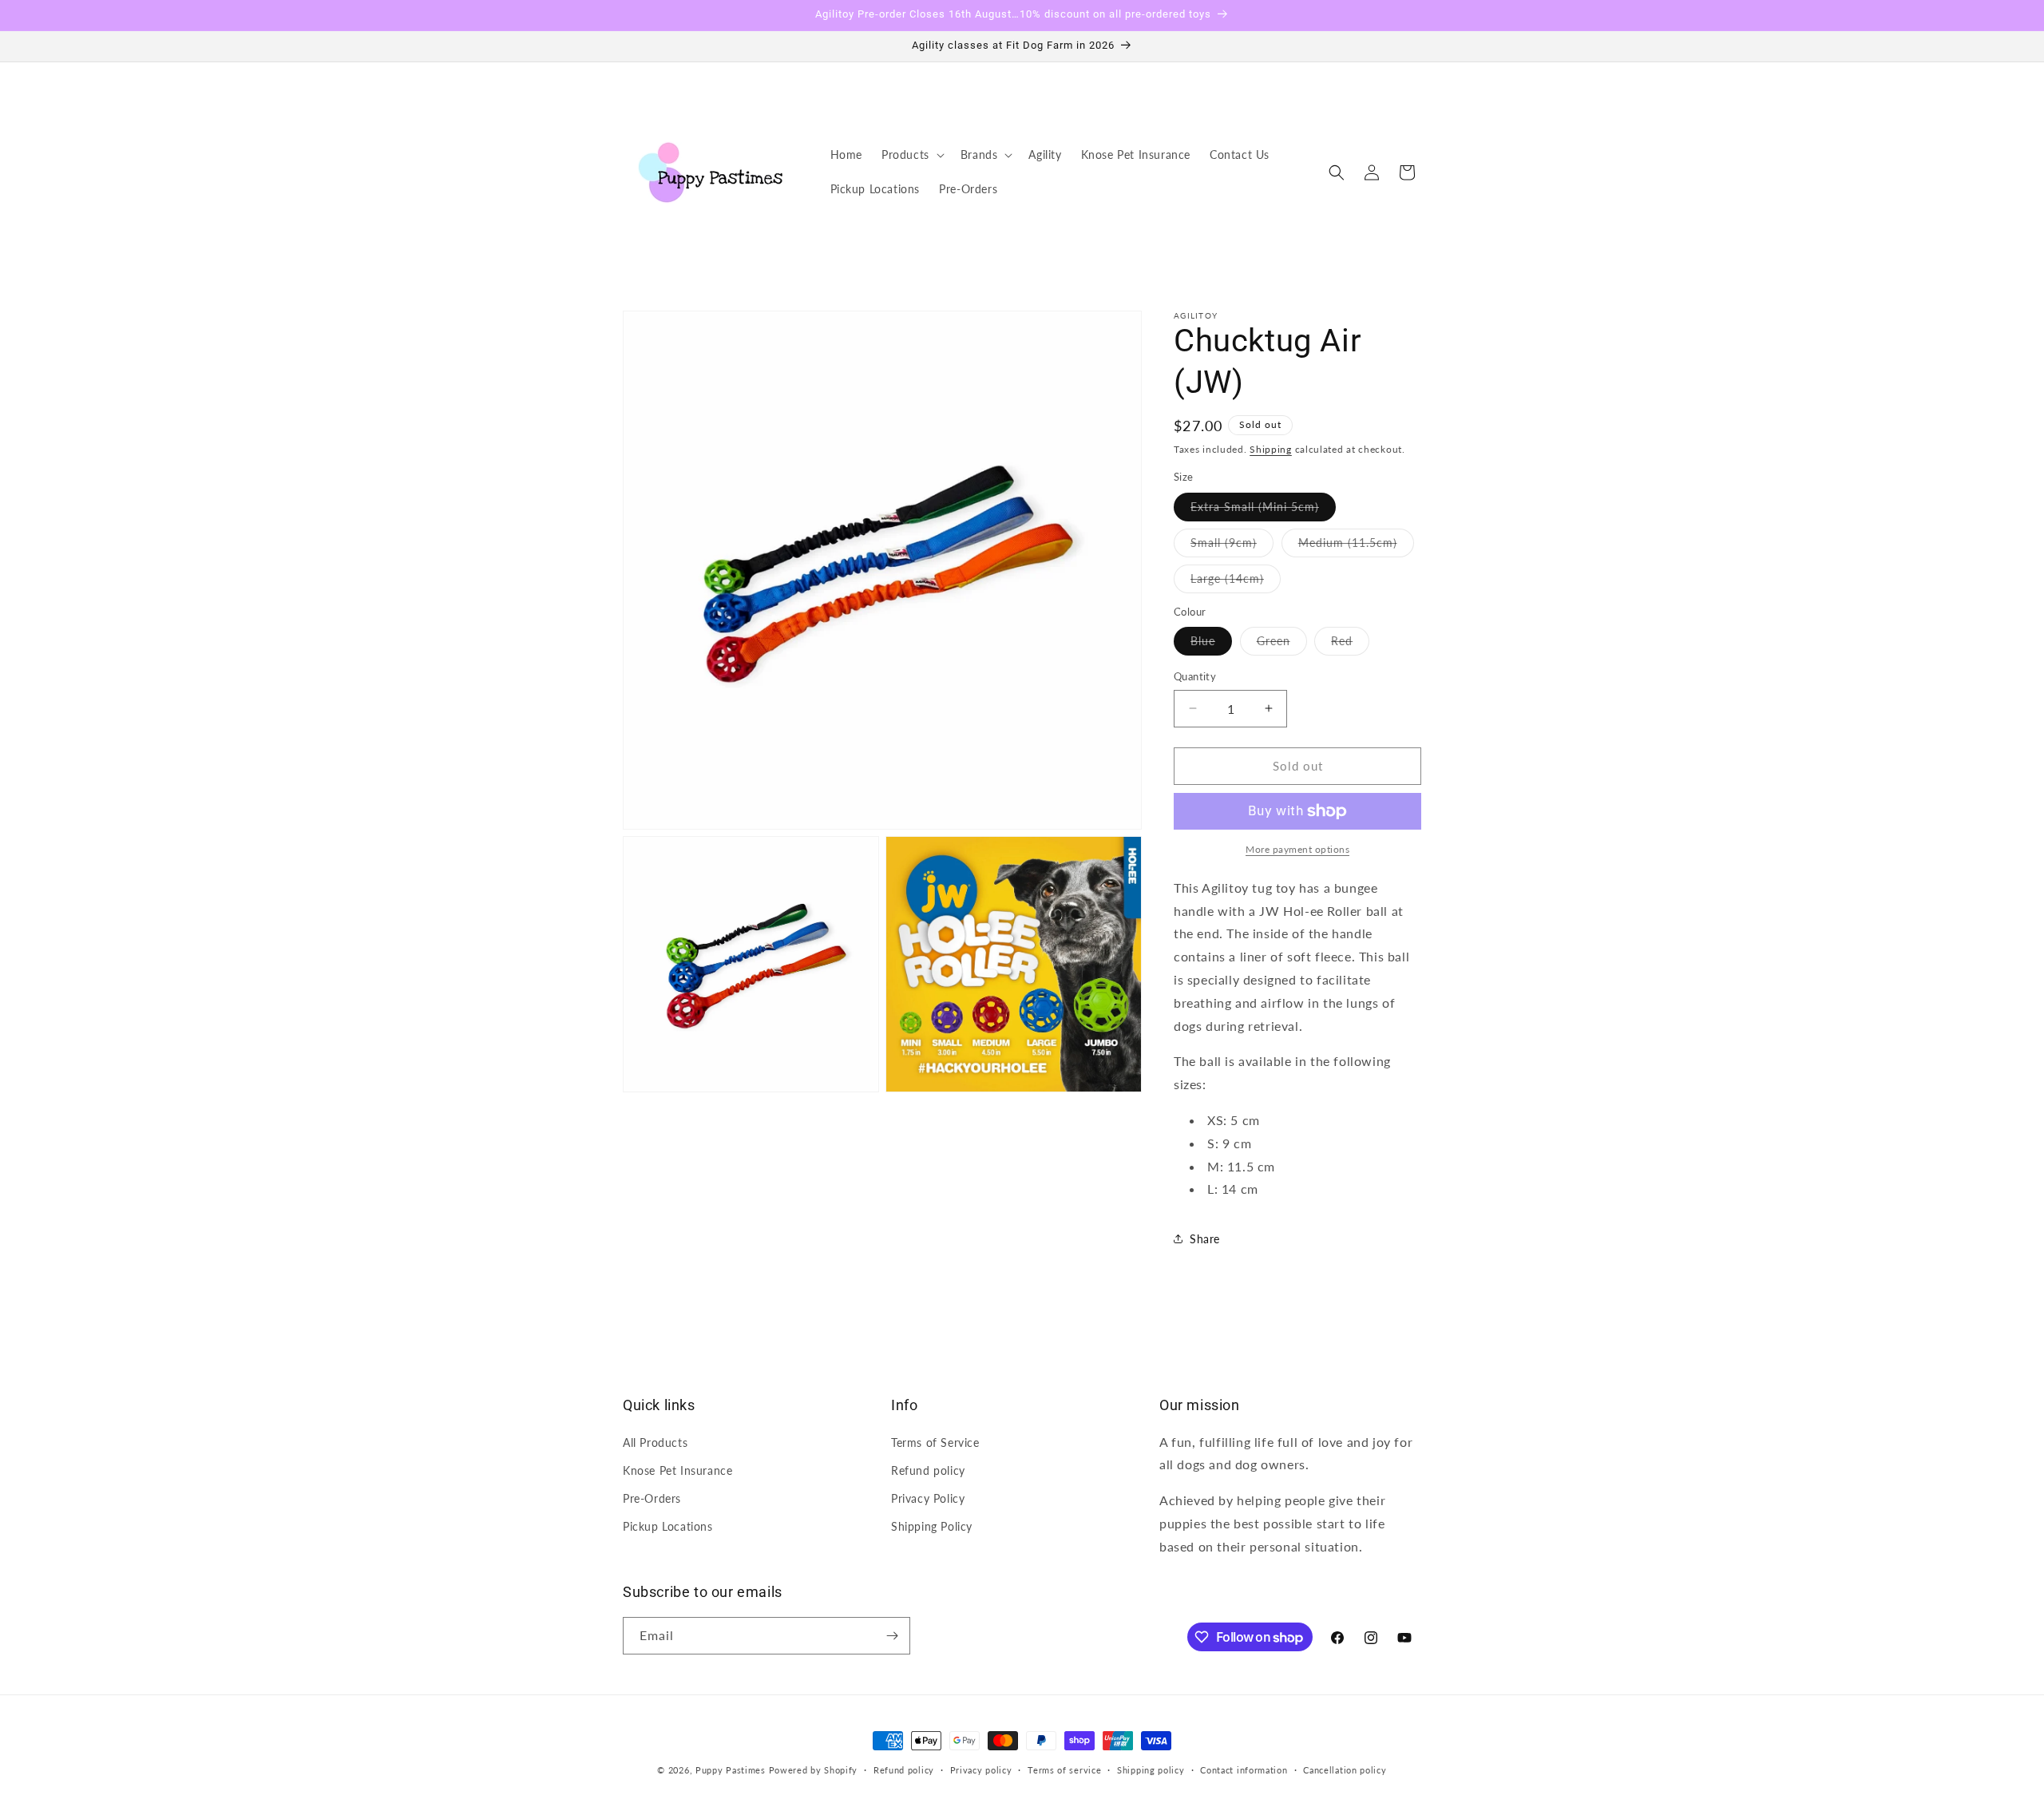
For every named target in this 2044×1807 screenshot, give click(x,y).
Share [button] (1205, 1239)
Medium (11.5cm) (1356, 546)
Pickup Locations (668, 1526)
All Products (655, 1442)
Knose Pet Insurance (677, 1470)
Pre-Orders (652, 1498)
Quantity (1195, 676)
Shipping (1271, 449)
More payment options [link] (1297, 849)
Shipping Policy (932, 1526)
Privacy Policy (928, 1498)
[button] (911, 155)
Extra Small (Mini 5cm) (1263, 510)
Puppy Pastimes (731, 1770)
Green (1282, 644)
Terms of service (1064, 1770)
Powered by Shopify (814, 1770)
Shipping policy (1151, 1770)
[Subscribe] (892, 1636)
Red (1350, 644)
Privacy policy (981, 1770)
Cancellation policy (1345, 1770)
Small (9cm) (1232, 546)
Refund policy (928, 1470)
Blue (1211, 644)
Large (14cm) (1236, 582)
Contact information (1244, 1770)
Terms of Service (935, 1442)
